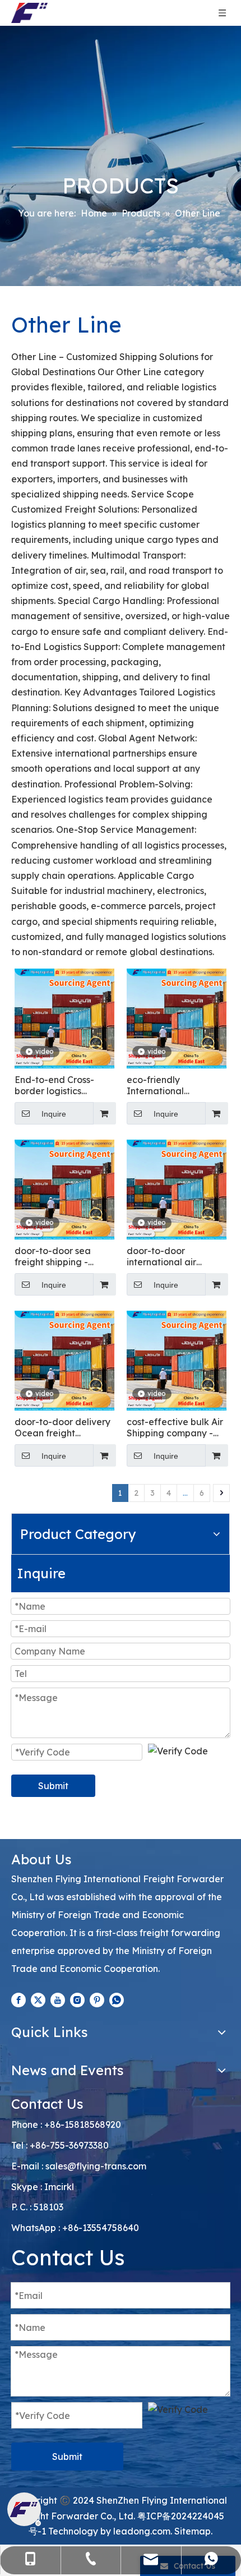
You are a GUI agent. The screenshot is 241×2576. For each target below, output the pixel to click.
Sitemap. (193, 2531)
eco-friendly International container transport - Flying (172, 1085)
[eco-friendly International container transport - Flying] (177, 1017)
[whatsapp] (117, 1999)
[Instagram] (77, 1999)
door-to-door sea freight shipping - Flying (53, 1256)
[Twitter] (38, 1999)
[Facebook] (18, 1999)
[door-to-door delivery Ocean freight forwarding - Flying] (64, 1360)
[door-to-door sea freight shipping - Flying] (64, 1188)
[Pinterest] (97, 1999)
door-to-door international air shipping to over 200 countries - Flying (170, 1256)
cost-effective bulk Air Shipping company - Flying (175, 1427)
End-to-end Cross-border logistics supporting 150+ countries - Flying (54, 1085)
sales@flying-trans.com (96, 2166)
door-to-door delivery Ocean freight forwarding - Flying (62, 1427)
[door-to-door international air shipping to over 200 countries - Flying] (177, 1188)
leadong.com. (143, 2531)
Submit (53, 1786)
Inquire (54, 1114)
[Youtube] (58, 1999)
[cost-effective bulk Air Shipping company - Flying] (177, 1360)
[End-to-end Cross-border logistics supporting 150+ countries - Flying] (64, 1017)
